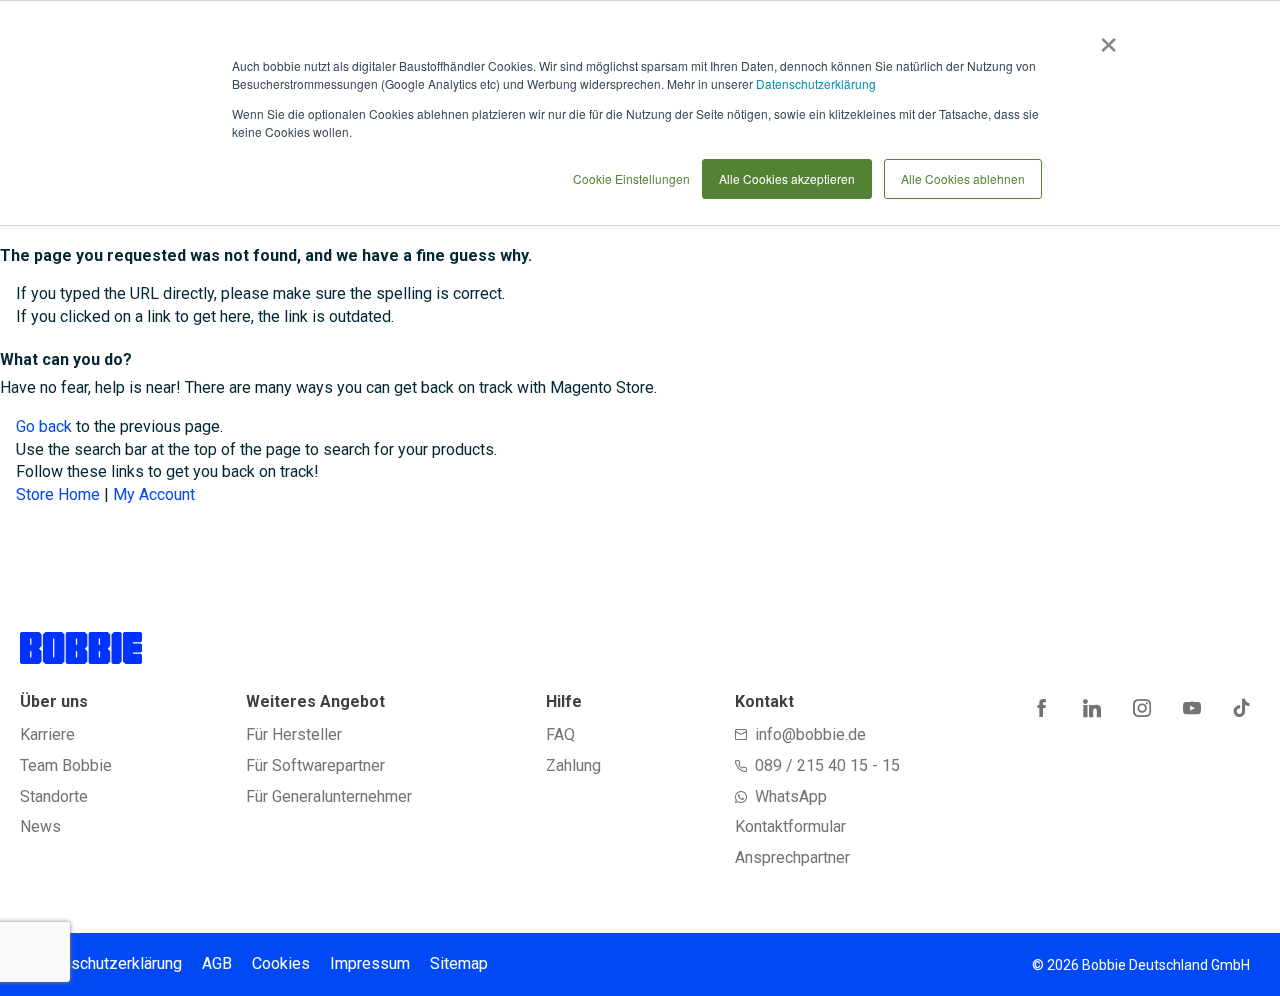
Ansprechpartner (792, 857)
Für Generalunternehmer (329, 796)
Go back (44, 426)
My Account (154, 494)
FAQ (560, 734)
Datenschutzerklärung (816, 83)
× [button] (1104, 38)
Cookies (281, 963)
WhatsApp (791, 796)
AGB (217, 963)
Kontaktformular (790, 826)
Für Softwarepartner (315, 765)
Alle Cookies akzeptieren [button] (787, 178)
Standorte (54, 796)
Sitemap (459, 963)
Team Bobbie (66, 765)
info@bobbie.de (810, 734)
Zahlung (573, 765)
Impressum (370, 963)
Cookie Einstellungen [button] (631, 178)
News (40, 826)
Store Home (58, 494)
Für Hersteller (294, 734)
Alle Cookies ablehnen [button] (963, 178)
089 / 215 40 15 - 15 (827, 765)
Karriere (47, 734)
